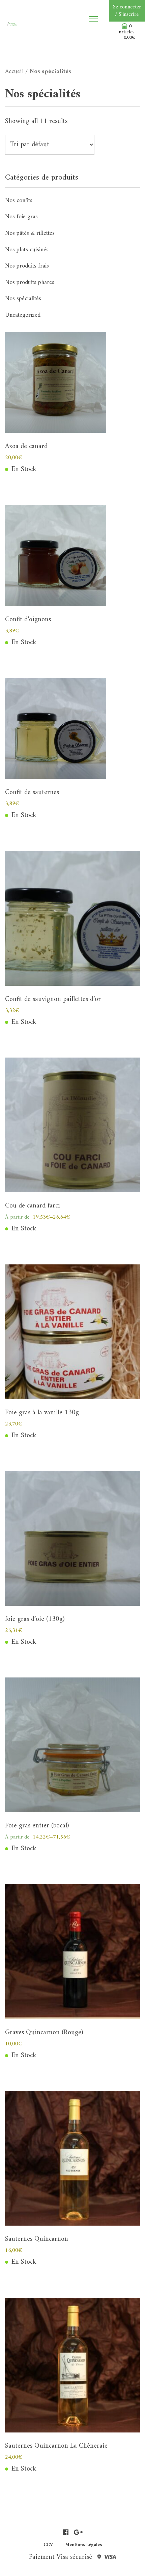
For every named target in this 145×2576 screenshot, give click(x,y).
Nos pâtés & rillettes (30, 233)
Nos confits (19, 201)
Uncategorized (23, 315)
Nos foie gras (21, 217)
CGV (48, 2545)
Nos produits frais (27, 266)
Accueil (14, 72)
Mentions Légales (83, 2545)
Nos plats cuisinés (27, 250)
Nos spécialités (23, 299)
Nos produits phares (30, 282)
